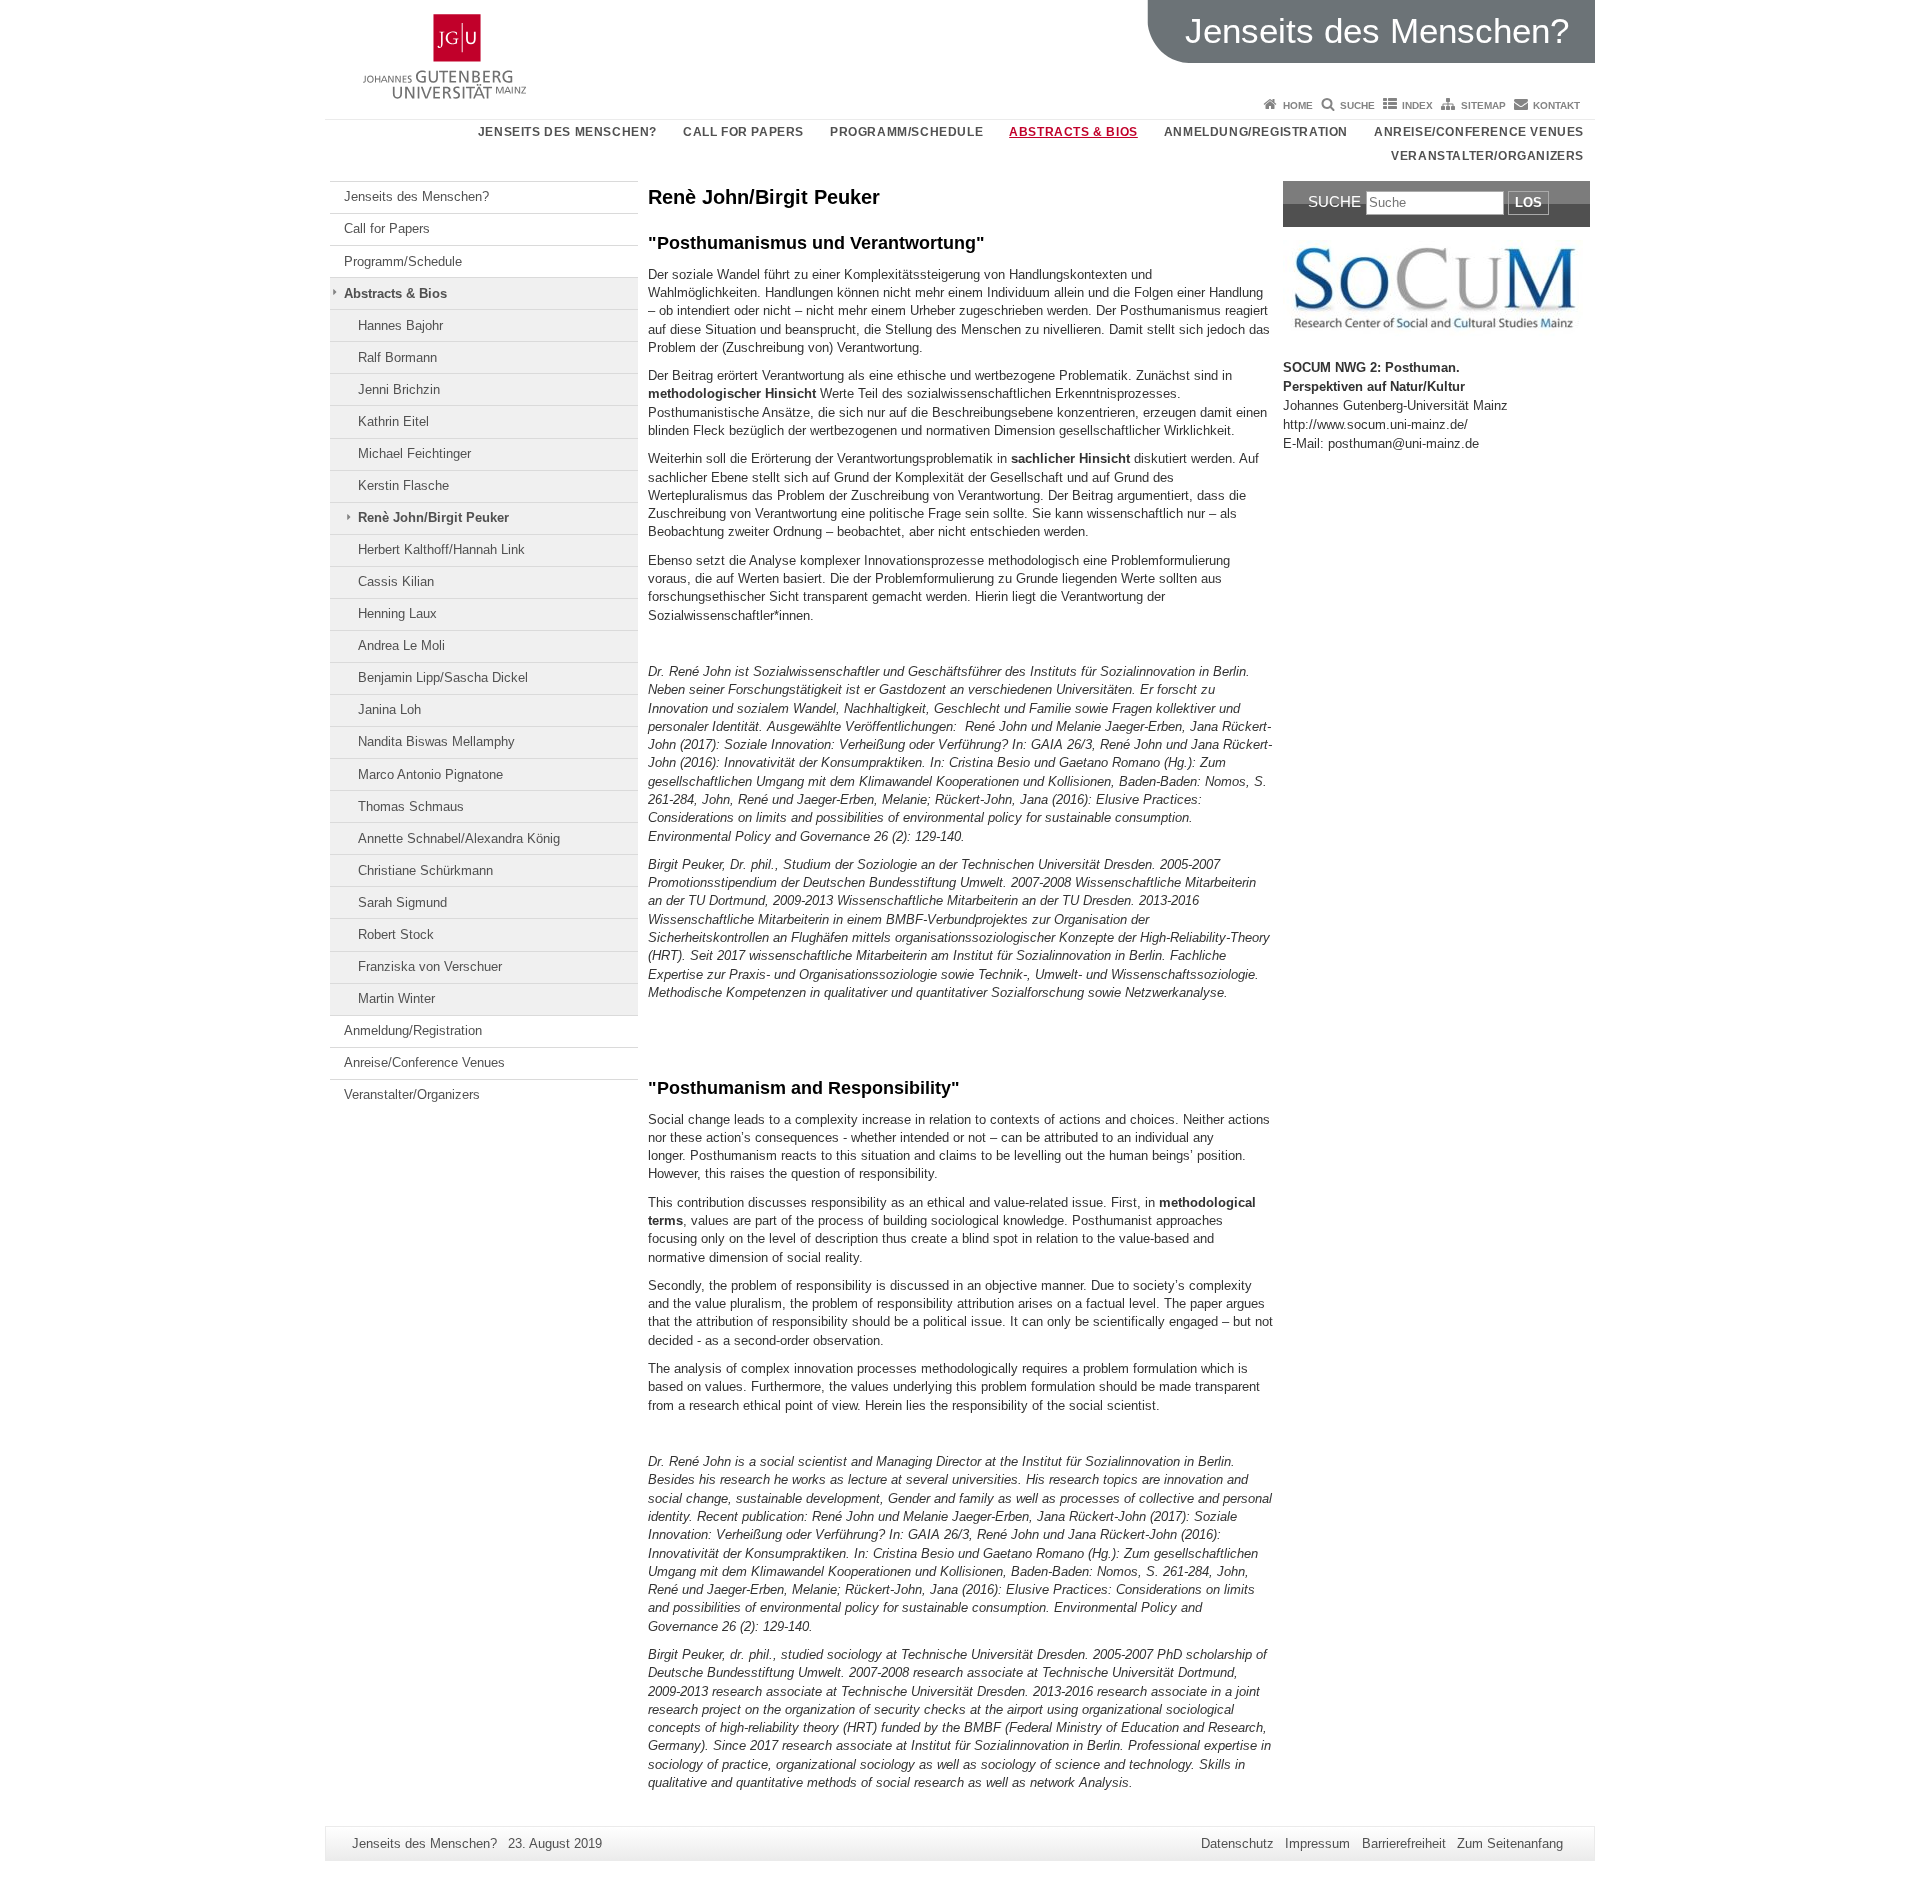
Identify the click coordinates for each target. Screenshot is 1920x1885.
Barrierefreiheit (1404, 1843)
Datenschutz (1237, 1843)
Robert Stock (396, 934)
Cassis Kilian (396, 581)
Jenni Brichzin (399, 389)
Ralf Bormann (397, 357)
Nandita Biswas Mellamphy (436, 741)
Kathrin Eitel (393, 421)
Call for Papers (743, 132)
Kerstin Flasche (403, 485)
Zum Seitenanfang (1510, 1843)
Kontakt (1556, 105)
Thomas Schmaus (411, 806)
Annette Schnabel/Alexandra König (459, 838)
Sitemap (1483, 105)
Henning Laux (397, 613)
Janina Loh (389, 709)
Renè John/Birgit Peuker (433, 517)
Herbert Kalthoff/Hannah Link (441, 549)
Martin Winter (396, 998)
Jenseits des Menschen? (567, 132)
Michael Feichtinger (414, 453)
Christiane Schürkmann (425, 870)
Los (1528, 202)
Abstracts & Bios (1073, 132)
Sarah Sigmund (402, 902)
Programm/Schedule (906, 132)
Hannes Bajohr (400, 325)
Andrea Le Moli (401, 645)
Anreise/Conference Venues (1479, 132)
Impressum (1317, 1843)
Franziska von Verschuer (430, 966)
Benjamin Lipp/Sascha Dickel (443, 677)
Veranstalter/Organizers (1487, 156)
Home (1298, 105)
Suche (1357, 105)
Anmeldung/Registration (1256, 132)
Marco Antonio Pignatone (430, 774)
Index (1417, 105)
